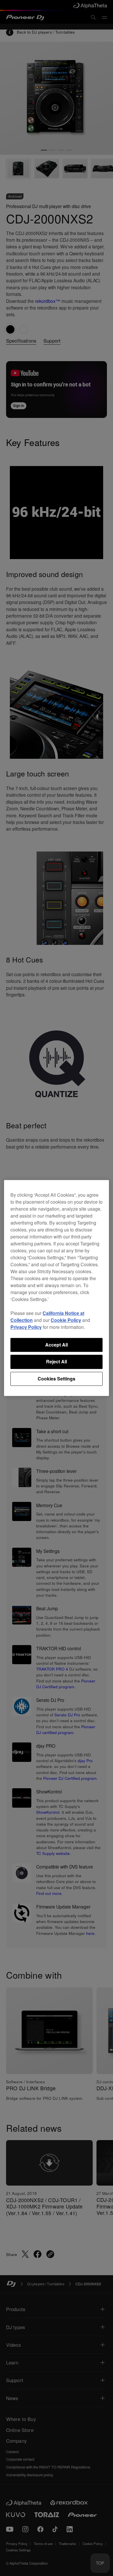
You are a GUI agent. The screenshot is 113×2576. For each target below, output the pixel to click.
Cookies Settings (57, 1379)
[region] (57, 1288)
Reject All (57, 1362)
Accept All (57, 1345)
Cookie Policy (66, 1320)
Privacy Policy (26, 1327)
